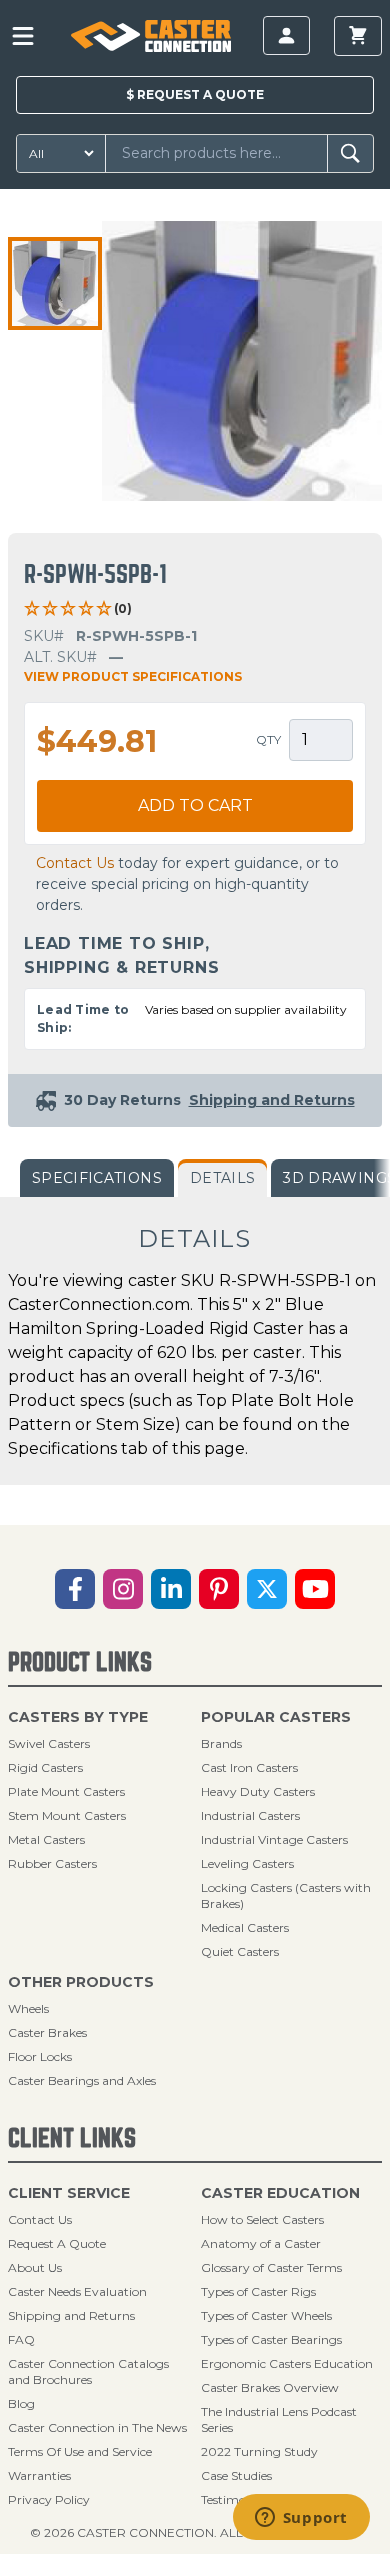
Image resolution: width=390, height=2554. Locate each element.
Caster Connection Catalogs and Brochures (88, 2371)
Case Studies (236, 2475)
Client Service (69, 2193)
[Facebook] (75, 1589)
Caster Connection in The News (97, 2427)
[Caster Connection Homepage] (150, 36)
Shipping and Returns (71, 2315)
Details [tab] (222, 1178)
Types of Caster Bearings (271, 2339)
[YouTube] (315, 1589)
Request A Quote (57, 2243)
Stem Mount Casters (67, 1815)
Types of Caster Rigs (258, 2291)
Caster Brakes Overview (270, 2387)
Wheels (28, 2008)
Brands (221, 1743)
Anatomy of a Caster (261, 2243)
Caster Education (280, 2193)
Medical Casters (245, 1927)
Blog (21, 2403)
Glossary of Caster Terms (271, 2267)
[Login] (286, 35)
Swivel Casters (49, 1743)
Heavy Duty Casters (258, 1791)
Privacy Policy (49, 2499)
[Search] (350, 153)
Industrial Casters (250, 1815)
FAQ (21, 2339)
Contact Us (75, 863)
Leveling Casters (247, 1863)
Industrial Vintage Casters (274, 1839)
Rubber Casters (52, 1863)
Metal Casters (46, 1839)
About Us (35, 2267)
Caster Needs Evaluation (77, 2291)
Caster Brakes (47, 2032)
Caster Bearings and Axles (82, 2080)
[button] (55, 284)
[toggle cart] (358, 36)
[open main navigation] (23, 36)
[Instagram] (123, 1589)
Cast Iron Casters (249, 1767)
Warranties (39, 2475)
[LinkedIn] (171, 1589)
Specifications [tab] (97, 1178)
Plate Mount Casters (66, 1791)
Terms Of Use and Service (80, 2451)
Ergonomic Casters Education (287, 2363)
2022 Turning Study (259, 2451)
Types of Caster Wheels (266, 2315)
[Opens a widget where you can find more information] (301, 2519)
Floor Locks (40, 2056)
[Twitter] (267, 1589)
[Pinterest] (219, 1589)
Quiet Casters (240, 1951)
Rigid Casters (45, 1767)
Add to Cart (195, 805)
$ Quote (195, 94)
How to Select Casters (262, 2219)
